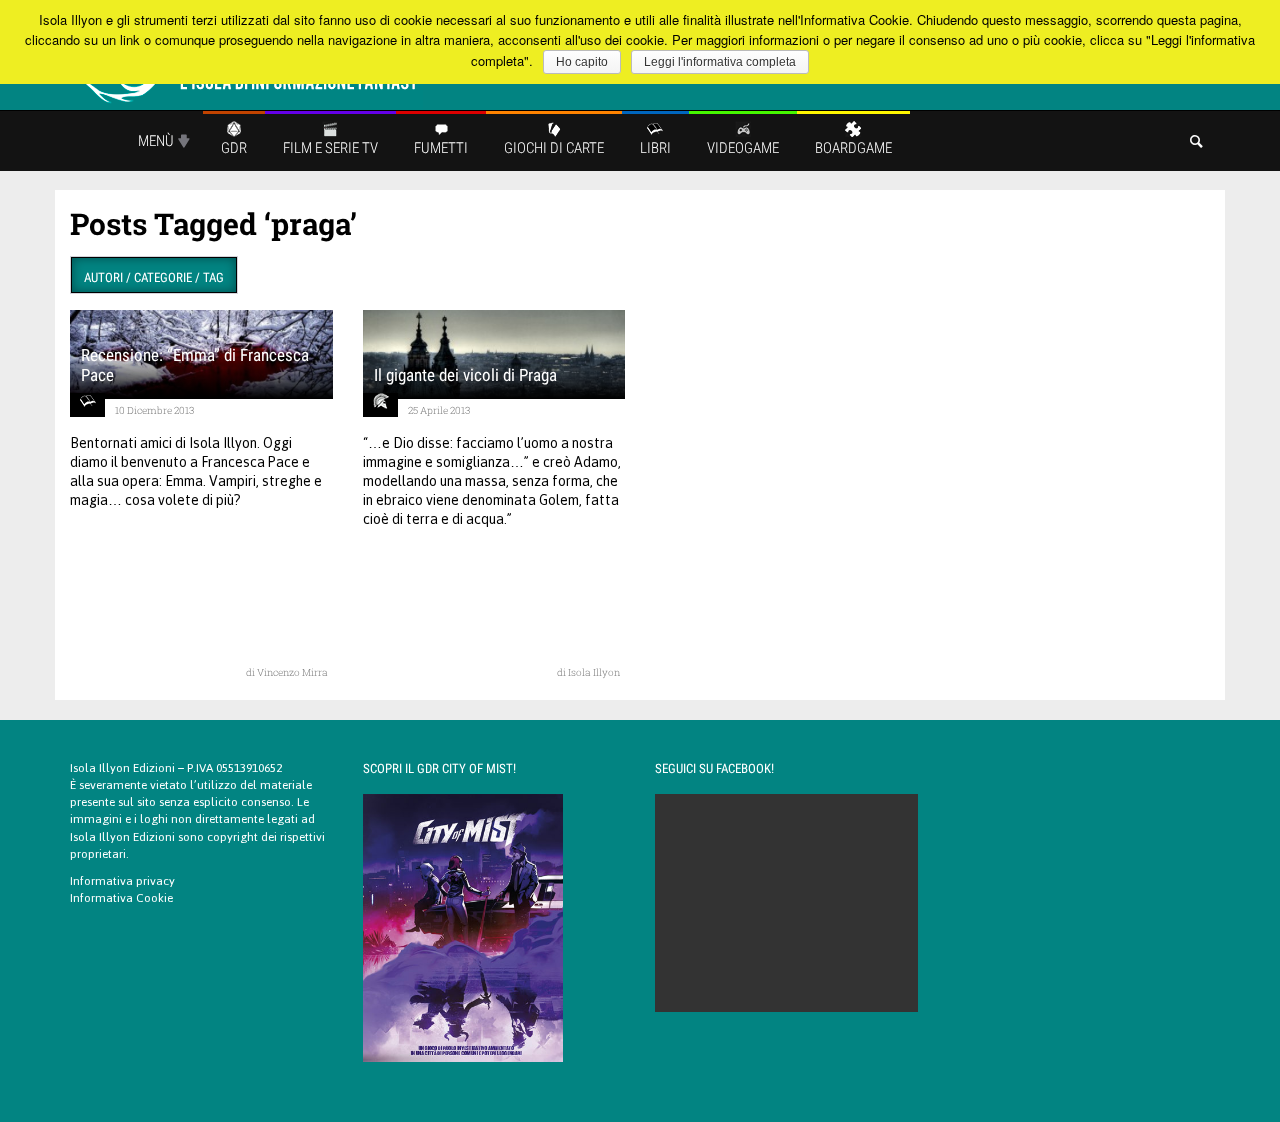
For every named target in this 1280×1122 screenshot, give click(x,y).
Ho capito (582, 62)
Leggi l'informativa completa (720, 62)
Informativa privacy (122, 881)
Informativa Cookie (121, 898)
